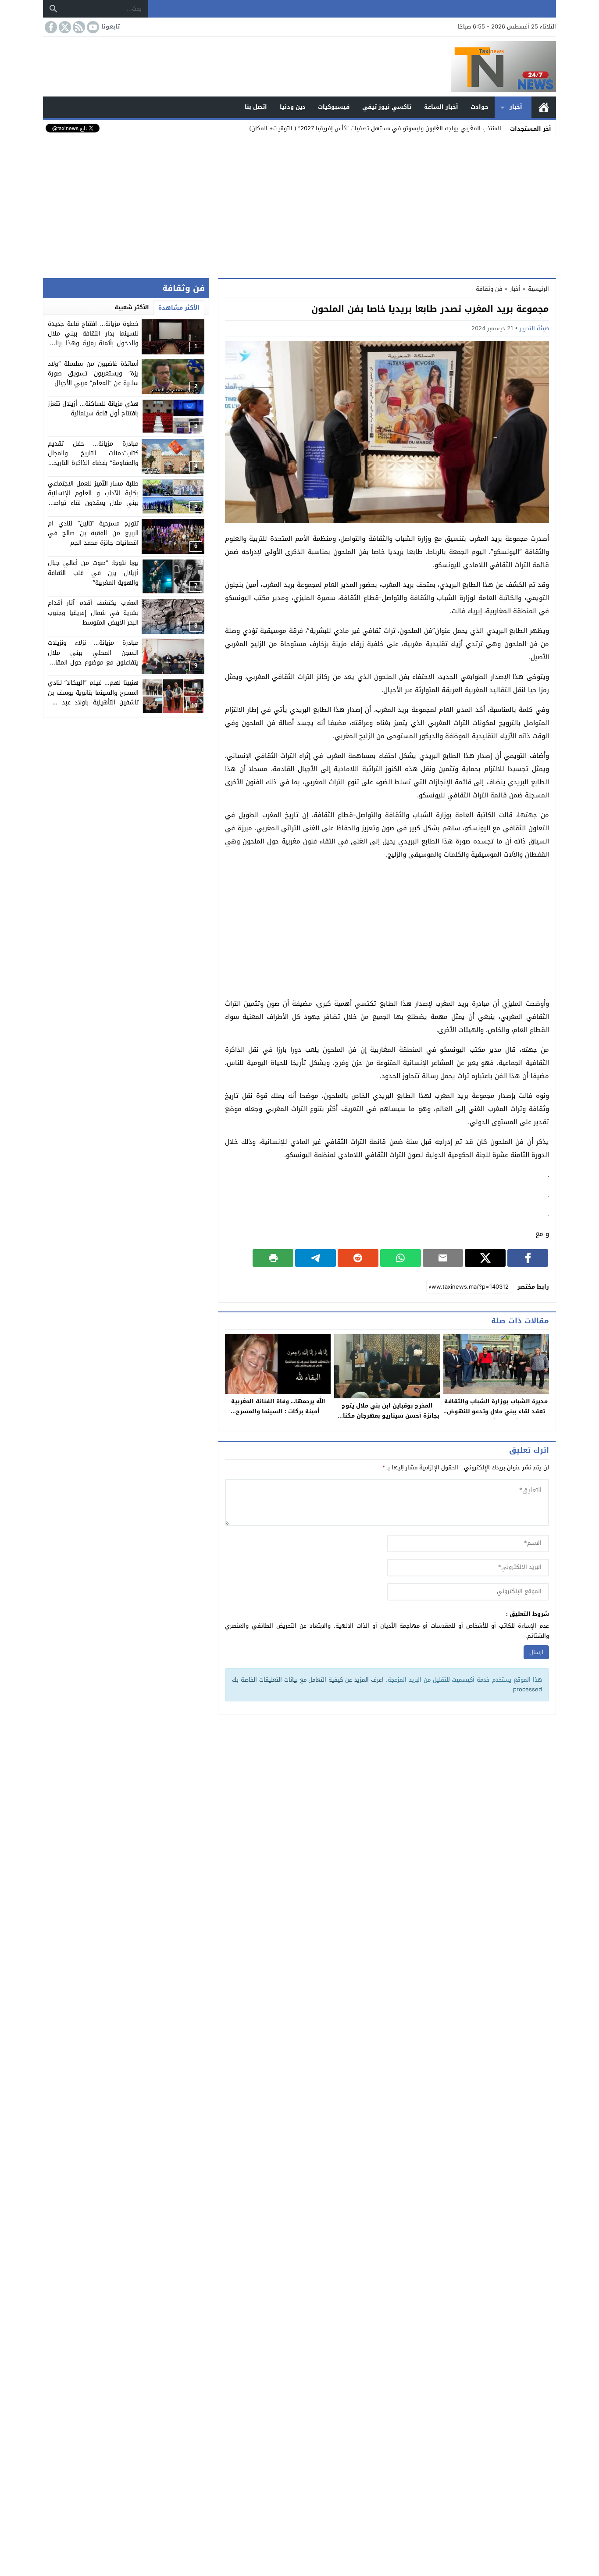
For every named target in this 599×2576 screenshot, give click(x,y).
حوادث (480, 107)
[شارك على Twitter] (485, 1258)
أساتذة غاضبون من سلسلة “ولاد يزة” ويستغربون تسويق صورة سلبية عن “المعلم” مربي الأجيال (93, 374)
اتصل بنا (256, 107)
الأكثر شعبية (132, 307)
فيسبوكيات (334, 107)
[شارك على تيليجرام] (316, 1258)
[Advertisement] (299, 206)
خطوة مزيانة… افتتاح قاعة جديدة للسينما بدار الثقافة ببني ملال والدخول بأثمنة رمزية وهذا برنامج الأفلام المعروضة (93, 339)
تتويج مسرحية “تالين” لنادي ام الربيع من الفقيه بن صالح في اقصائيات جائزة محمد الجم (93, 533)
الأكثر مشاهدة (179, 308)
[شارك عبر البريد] (443, 1258)
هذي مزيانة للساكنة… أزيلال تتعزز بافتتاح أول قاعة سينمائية (93, 409)
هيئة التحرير (534, 328)
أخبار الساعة (441, 107)
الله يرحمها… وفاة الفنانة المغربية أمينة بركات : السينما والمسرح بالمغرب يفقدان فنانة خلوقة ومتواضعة (278, 1416)
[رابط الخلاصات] (78, 27)
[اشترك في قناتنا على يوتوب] (92, 27)
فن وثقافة (489, 289)
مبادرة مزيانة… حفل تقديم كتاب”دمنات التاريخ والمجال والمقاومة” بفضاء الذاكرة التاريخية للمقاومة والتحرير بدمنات (93, 458)
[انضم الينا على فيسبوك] (50, 27)
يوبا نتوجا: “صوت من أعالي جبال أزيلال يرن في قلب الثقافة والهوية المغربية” (93, 573)
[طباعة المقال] (273, 1258)
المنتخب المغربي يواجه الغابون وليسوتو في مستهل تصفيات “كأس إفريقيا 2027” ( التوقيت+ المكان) (375, 128)
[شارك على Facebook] (528, 1258)
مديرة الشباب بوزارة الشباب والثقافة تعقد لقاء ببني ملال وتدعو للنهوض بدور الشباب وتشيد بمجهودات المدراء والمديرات (496, 1416)
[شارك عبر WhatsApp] (401, 1258)
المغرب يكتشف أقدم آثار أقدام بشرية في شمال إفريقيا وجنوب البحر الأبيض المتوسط (93, 613)
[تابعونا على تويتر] (64, 27)
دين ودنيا (293, 107)
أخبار (516, 107)
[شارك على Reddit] (358, 1258)
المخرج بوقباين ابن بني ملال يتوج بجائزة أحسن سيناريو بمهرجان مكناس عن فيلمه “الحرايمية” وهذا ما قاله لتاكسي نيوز (387, 1421)
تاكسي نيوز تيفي (387, 107)
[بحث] (53, 9)
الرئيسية (544, 107)
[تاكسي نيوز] (299, 67)
